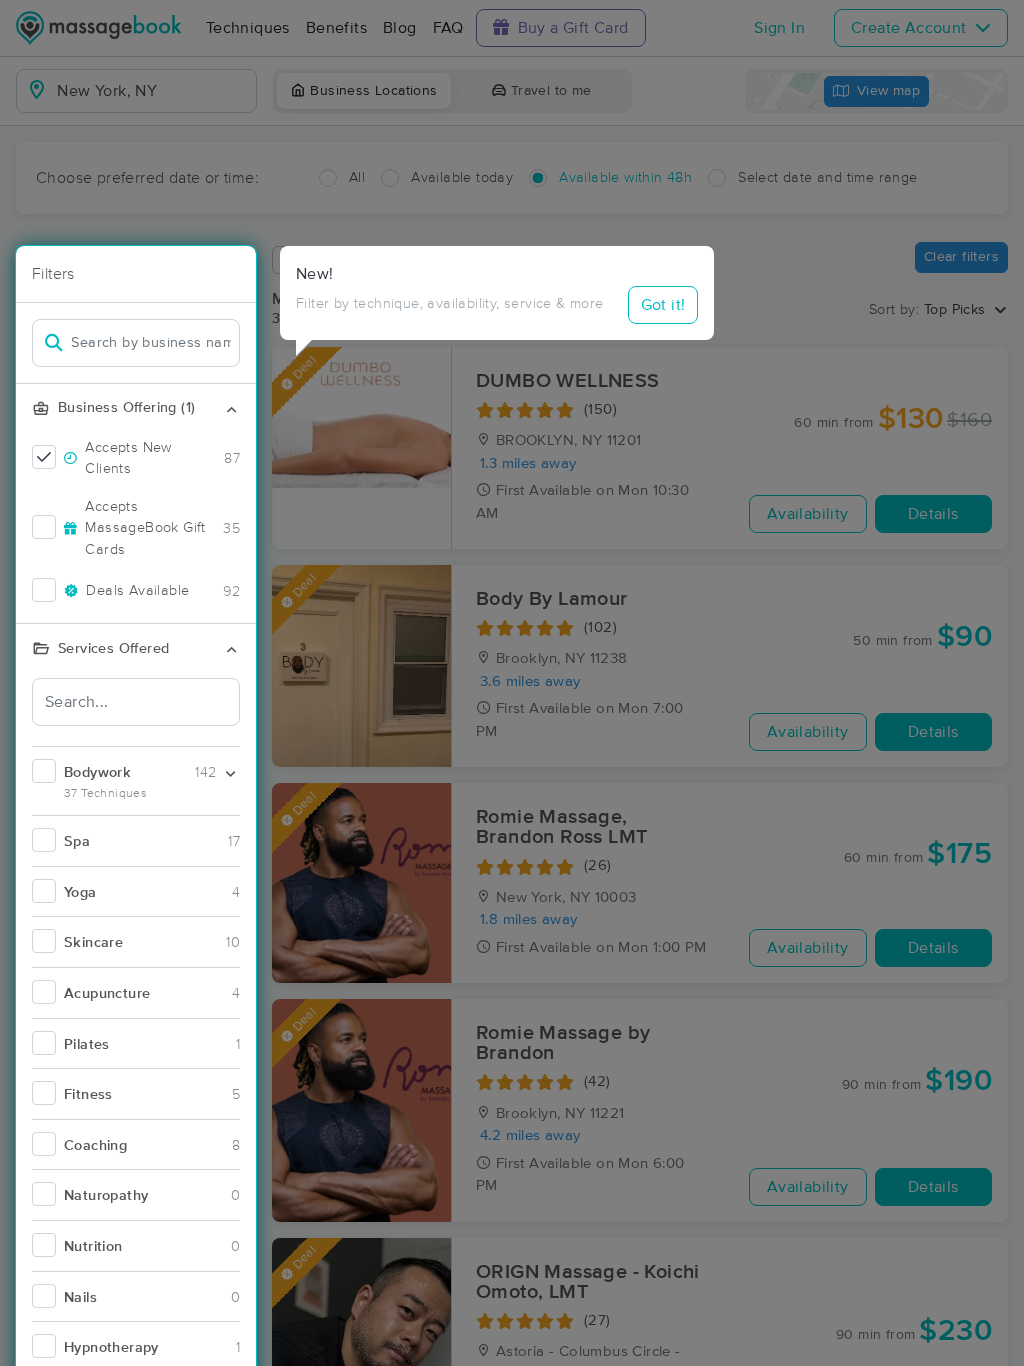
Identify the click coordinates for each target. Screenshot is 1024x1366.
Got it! (663, 305)
